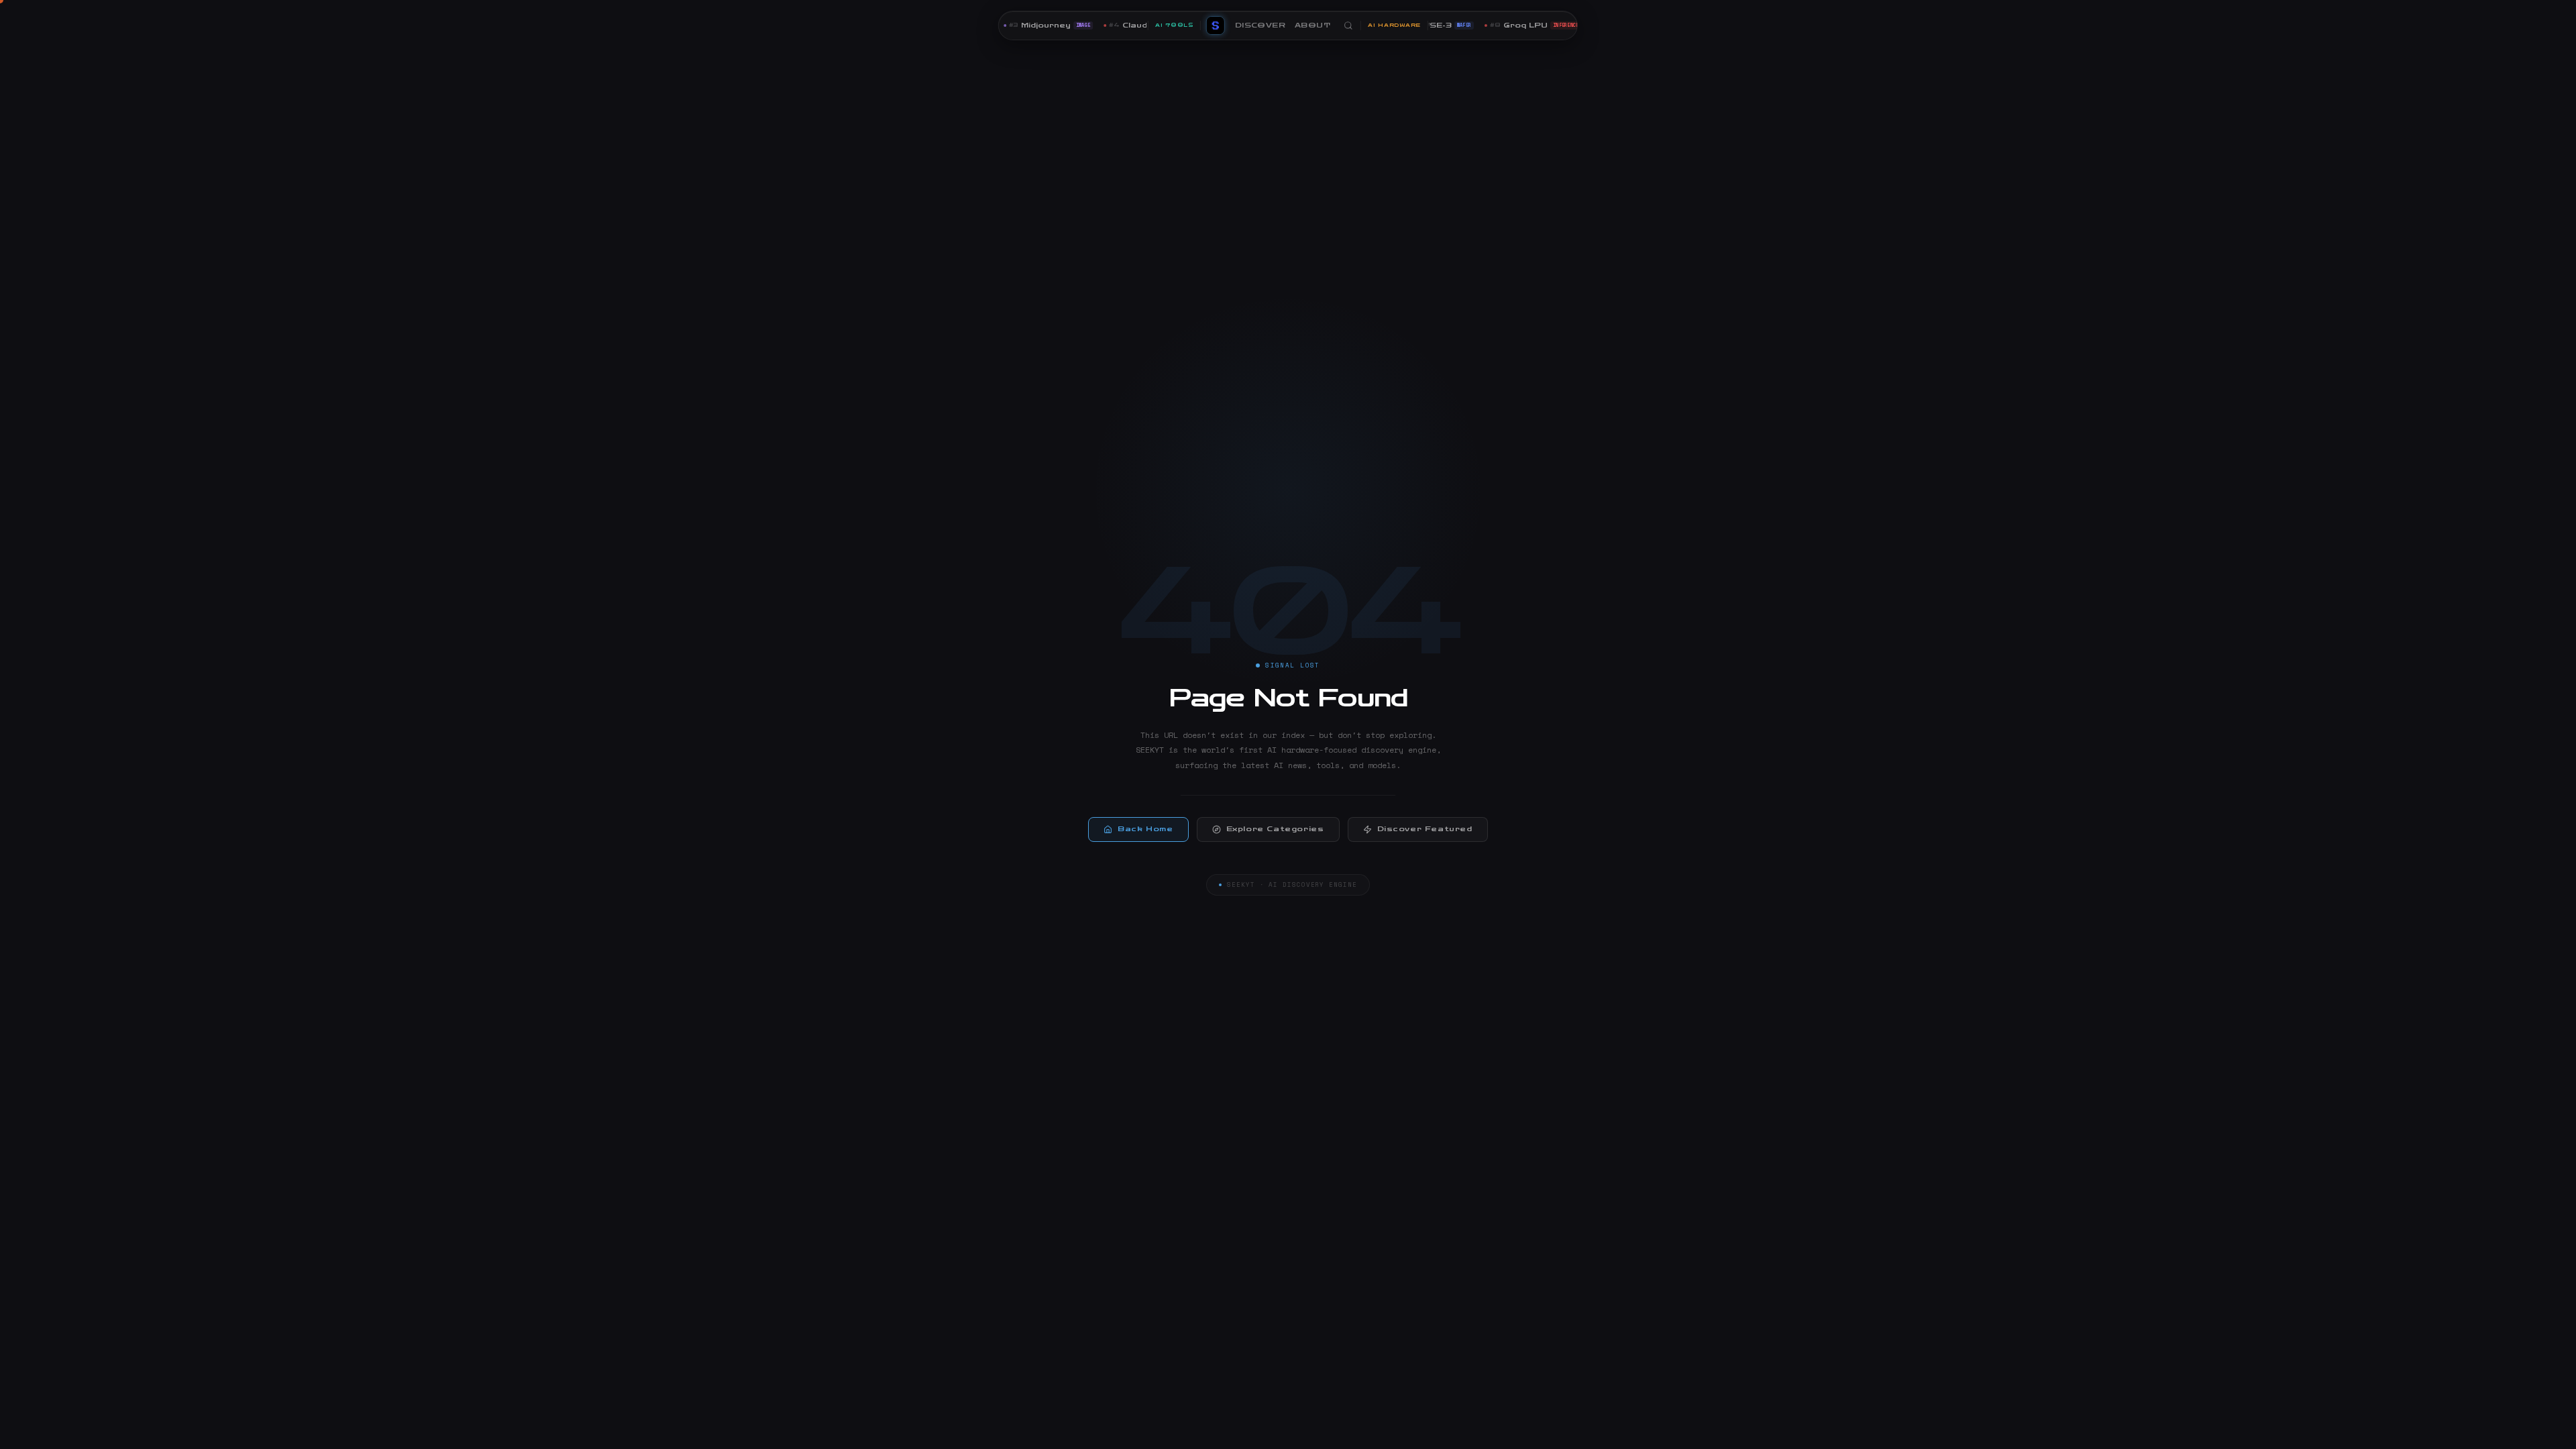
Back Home (1145, 829)
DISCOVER (1260, 25)
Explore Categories (1275, 829)
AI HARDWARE (1394, 25)
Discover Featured (1425, 829)
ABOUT (1312, 25)
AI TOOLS (1174, 25)
